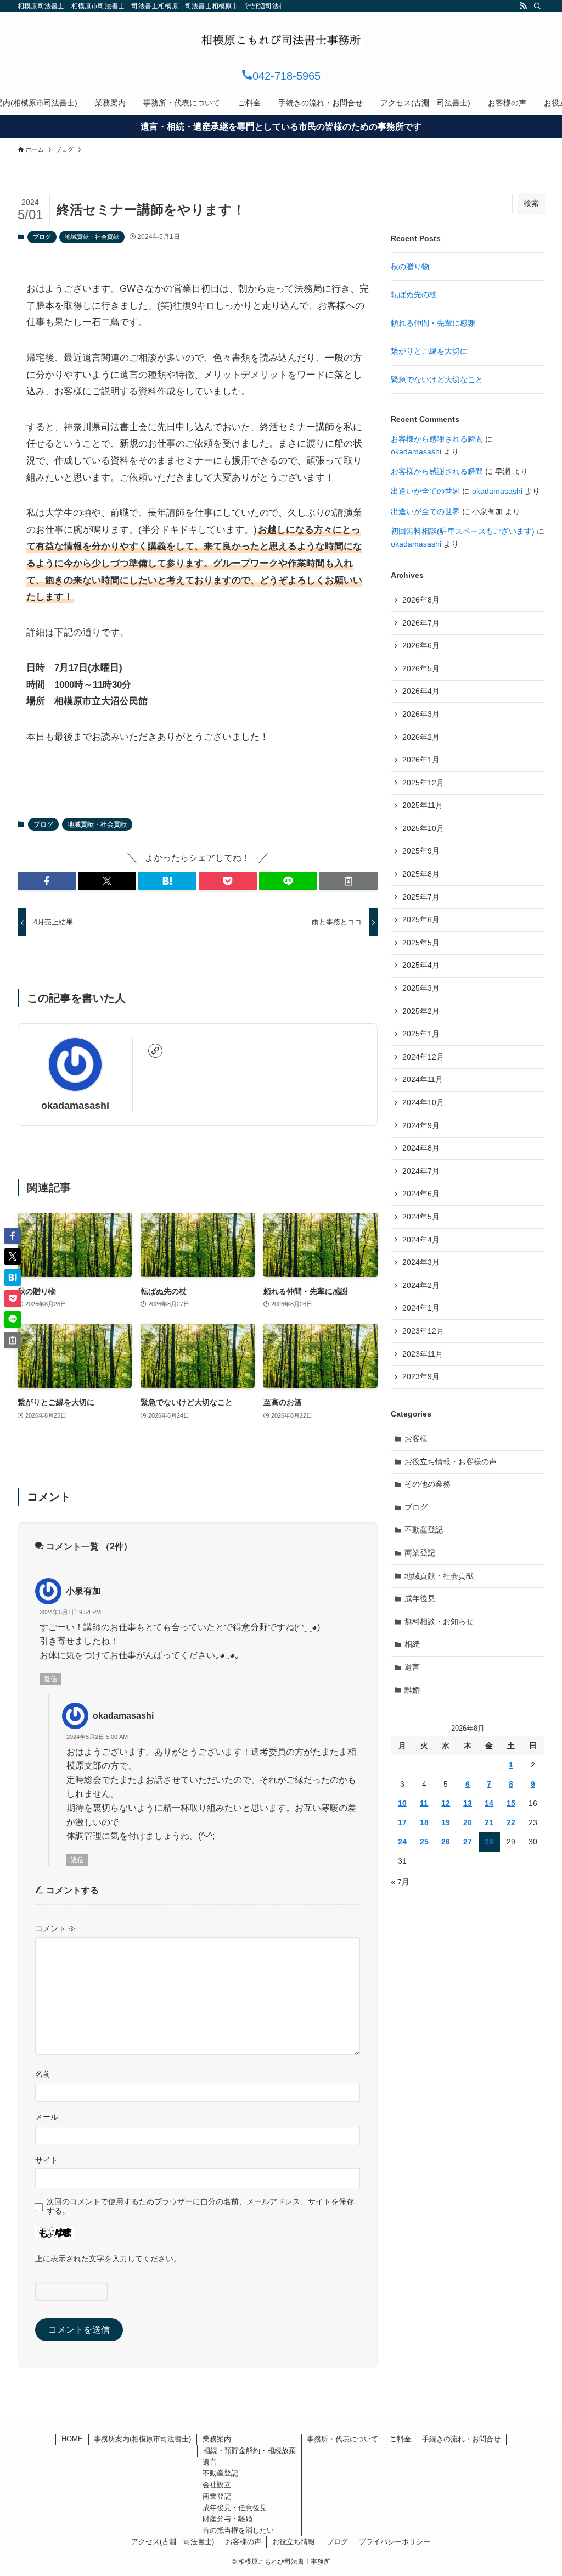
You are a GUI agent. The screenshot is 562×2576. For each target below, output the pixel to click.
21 (489, 1822)
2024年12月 (423, 1057)
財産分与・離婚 (227, 2519)
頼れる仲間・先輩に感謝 (433, 323)
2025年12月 (423, 783)
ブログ (42, 237)
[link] (155, 1051)
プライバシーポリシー (395, 2542)
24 (402, 1842)
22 (511, 1822)
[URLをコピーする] (349, 881)
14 (489, 1803)
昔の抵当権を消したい (238, 2530)
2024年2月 (421, 1285)
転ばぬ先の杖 (414, 294)
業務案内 (217, 2439)
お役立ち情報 (294, 2542)
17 (402, 1822)
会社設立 (217, 2485)
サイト (47, 2160)
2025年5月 (421, 943)
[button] (47, 881)
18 (424, 1822)
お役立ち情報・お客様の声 (451, 1462)
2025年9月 (421, 851)
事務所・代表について (342, 2439)
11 (424, 1803)
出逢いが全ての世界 (425, 491)
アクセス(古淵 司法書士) (173, 2542)
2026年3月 (421, 714)
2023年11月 (423, 1354)
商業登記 (420, 1553)
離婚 (412, 1690)
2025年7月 (421, 897)
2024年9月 (421, 1125)
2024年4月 (421, 1240)
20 (468, 1822)
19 (446, 1822)
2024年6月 (421, 1194)
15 (511, 1803)
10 (402, 1803)
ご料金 (400, 2439)
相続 (412, 1644)
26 (446, 1842)
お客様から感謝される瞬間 (437, 439)
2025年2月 (421, 1011)
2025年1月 (421, 1034)
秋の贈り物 (410, 266)
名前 (43, 2074)
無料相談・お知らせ (439, 1621)
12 (446, 1803)
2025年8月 (421, 874)
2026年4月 (421, 691)
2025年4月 (421, 965)
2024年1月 (421, 1308)
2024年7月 (421, 1171)
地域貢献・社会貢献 (92, 237)
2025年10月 (423, 828)
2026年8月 (421, 600)
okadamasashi (75, 1106)
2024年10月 (423, 1102)
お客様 (416, 1438)
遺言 (412, 1667)
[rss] (523, 6)
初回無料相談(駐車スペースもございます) (463, 531)
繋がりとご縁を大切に (429, 351)
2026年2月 (421, 737)
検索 (531, 203)
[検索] (537, 6)
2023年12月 (423, 1331)
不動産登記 (424, 1530)
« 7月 (400, 1882)
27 (468, 1842)
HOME (72, 2439)
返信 (50, 1679)
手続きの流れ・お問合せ (461, 2439)
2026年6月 (421, 645)
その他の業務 (428, 1484)
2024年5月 (421, 1217)
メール (47, 2117)
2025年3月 (421, 988)
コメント (55, 1928)
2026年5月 (421, 668)
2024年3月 (421, 1262)
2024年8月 (421, 1148)
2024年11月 (423, 1079)
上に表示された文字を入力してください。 (108, 2259)
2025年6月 (421, 919)
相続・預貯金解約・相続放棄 (249, 2450)
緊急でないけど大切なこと (437, 380)
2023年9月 (421, 1376)
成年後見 (420, 1598)
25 (424, 1842)
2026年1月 (421, 760)
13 (468, 1803)
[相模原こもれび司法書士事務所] (281, 39)
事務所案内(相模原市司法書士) (142, 2439)
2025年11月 (423, 805)
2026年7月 (421, 623)
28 (489, 1842)
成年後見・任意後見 (235, 2508)
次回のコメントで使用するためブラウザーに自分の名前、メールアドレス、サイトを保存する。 (200, 2206)
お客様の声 (243, 2542)
